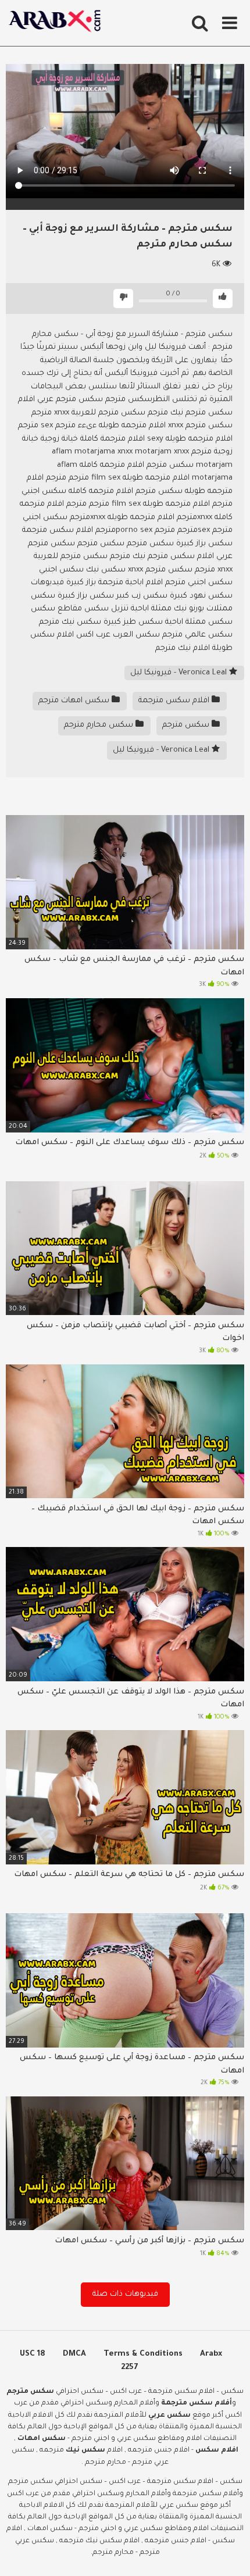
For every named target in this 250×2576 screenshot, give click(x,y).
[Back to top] (228, 2552)
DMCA (74, 2354)
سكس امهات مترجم (75, 701)
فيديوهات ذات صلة (125, 2294)
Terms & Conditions (143, 2354)
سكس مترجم (187, 725)
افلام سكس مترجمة (175, 701)
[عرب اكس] (58, 23)
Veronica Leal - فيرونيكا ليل (180, 673)
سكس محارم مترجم (100, 725)
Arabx (211, 2354)
